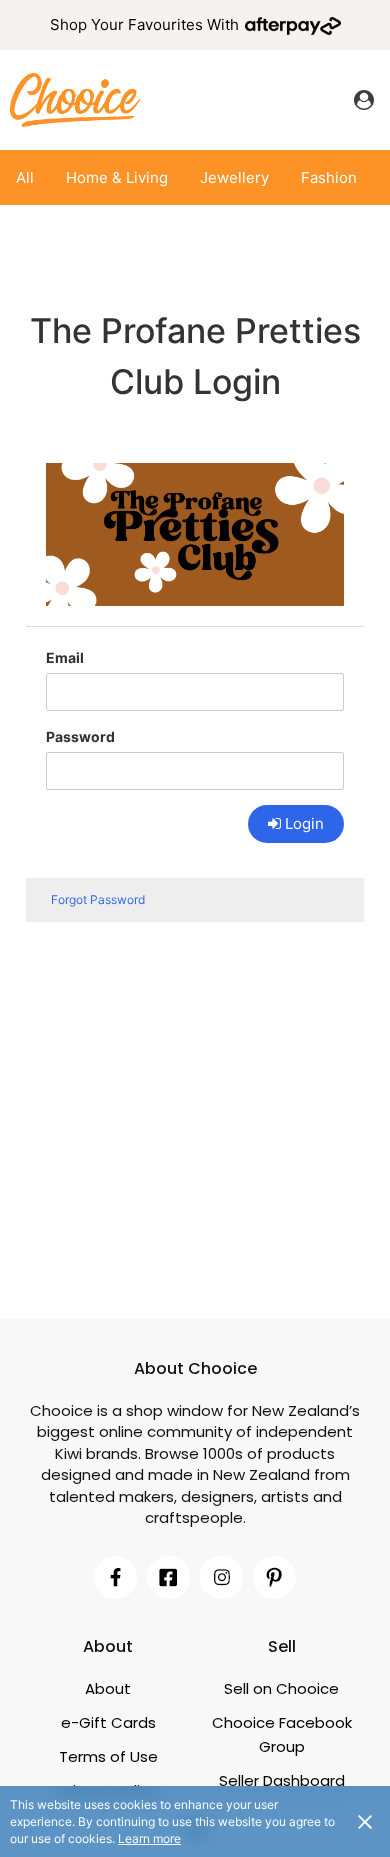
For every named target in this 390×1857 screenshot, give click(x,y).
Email (65, 657)
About (108, 1688)
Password (80, 736)
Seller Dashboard (282, 1780)
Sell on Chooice (281, 1688)
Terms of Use (108, 1756)
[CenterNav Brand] (75, 99)
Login (304, 823)
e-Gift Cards (108, 1722)
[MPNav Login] (364, 100)
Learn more (149, 1838)
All (25, 177)
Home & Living (117, 177)
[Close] (365, 1821)
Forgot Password (98, 899)
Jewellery (234, 177)
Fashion (329, 177)
